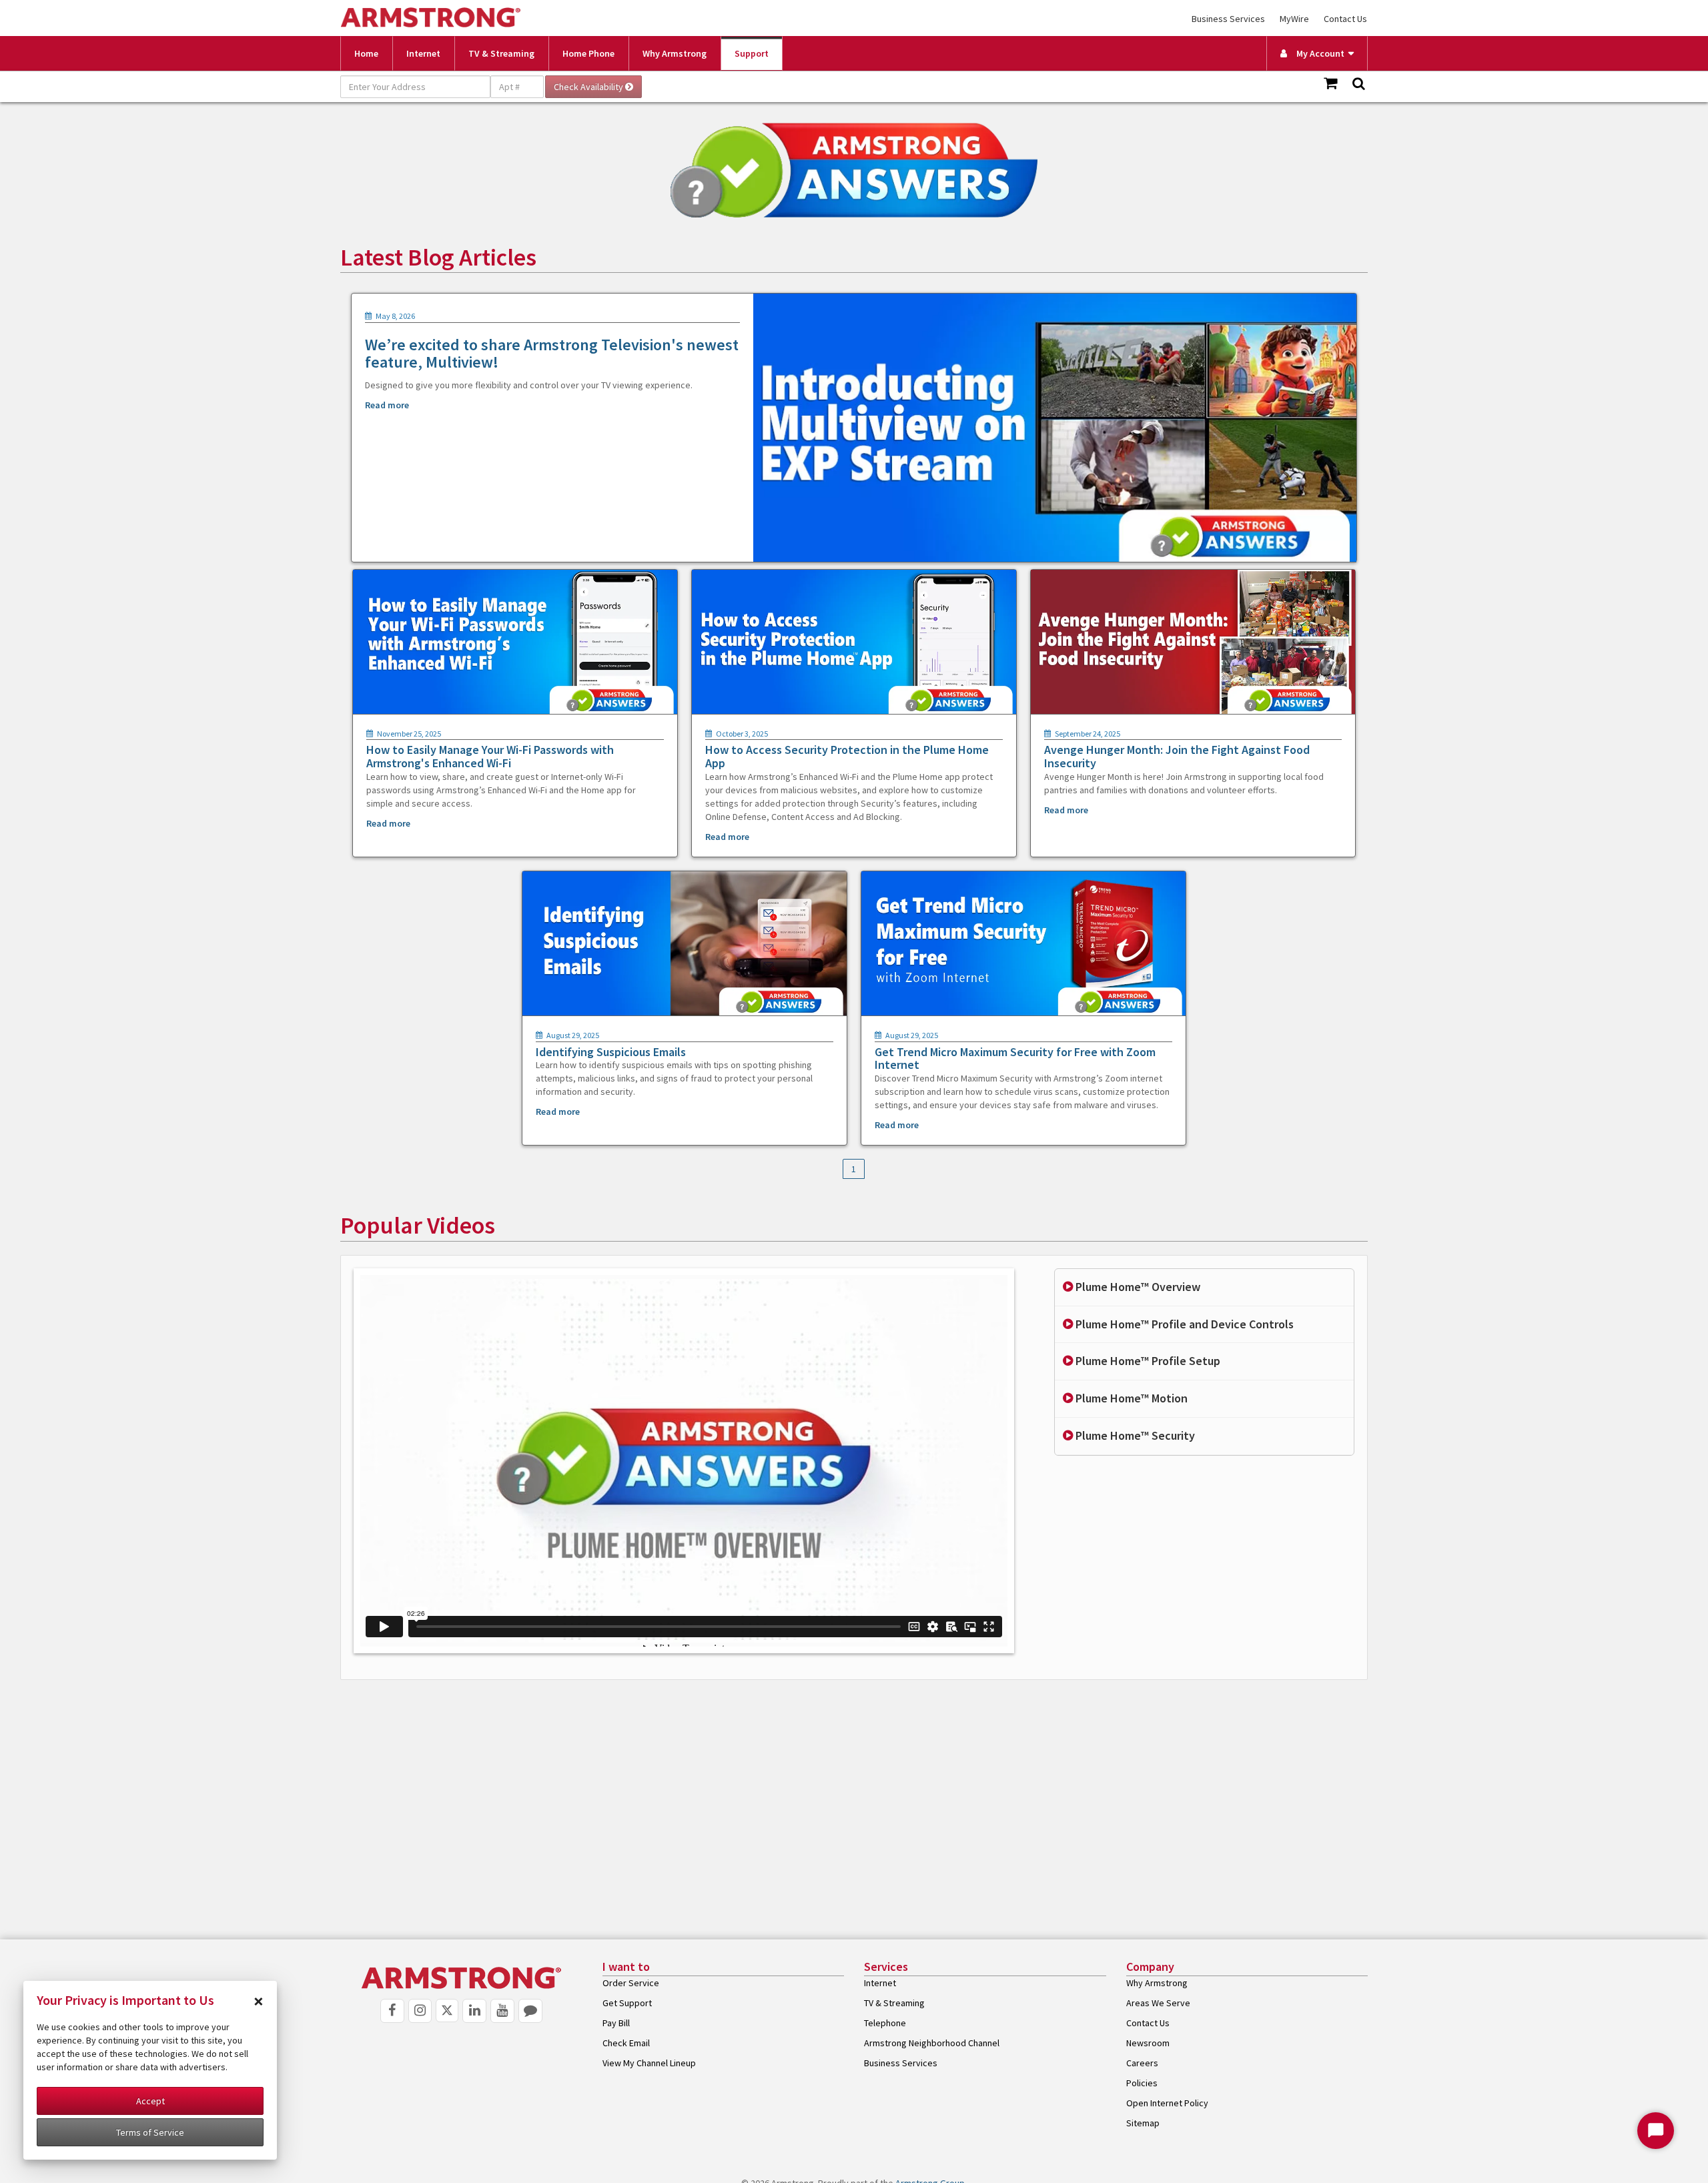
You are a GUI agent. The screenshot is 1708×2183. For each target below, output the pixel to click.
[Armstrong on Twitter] (447, 2011)
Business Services (1228, 19)
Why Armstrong (675, 53)
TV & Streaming (501, 53)
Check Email (626, 2043)
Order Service (631, 1983)
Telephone (885, 2023)
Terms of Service (150, 2132)
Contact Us (1345, 19)
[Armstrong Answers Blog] (530, 2011)
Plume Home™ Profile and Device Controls (1183, 1324)
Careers (1142, 2063)
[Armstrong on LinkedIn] (474, 2011)
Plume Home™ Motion (1130, 1398)
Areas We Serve (1158, 2003)
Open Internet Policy (1167, 2103)
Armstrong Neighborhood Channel (932, 2043)
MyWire (1294, 19)
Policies (1142, 2083)
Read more (387, 405)
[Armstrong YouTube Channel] (502, 2011)
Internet (423, 53)
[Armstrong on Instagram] (420, 2011)
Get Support (627, 2003)
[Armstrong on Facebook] (392, 2011)
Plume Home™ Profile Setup (1147, 1361)
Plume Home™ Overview (1137, 1287)
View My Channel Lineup (649, 2063)
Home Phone (588, 53)
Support (752, 53)
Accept (150, 2101)
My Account (1317, 53)
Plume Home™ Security (1134, 1435)
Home (366, 53)
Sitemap (1143, 2123)
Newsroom (1148, 2043)
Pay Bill (616, 2023)
